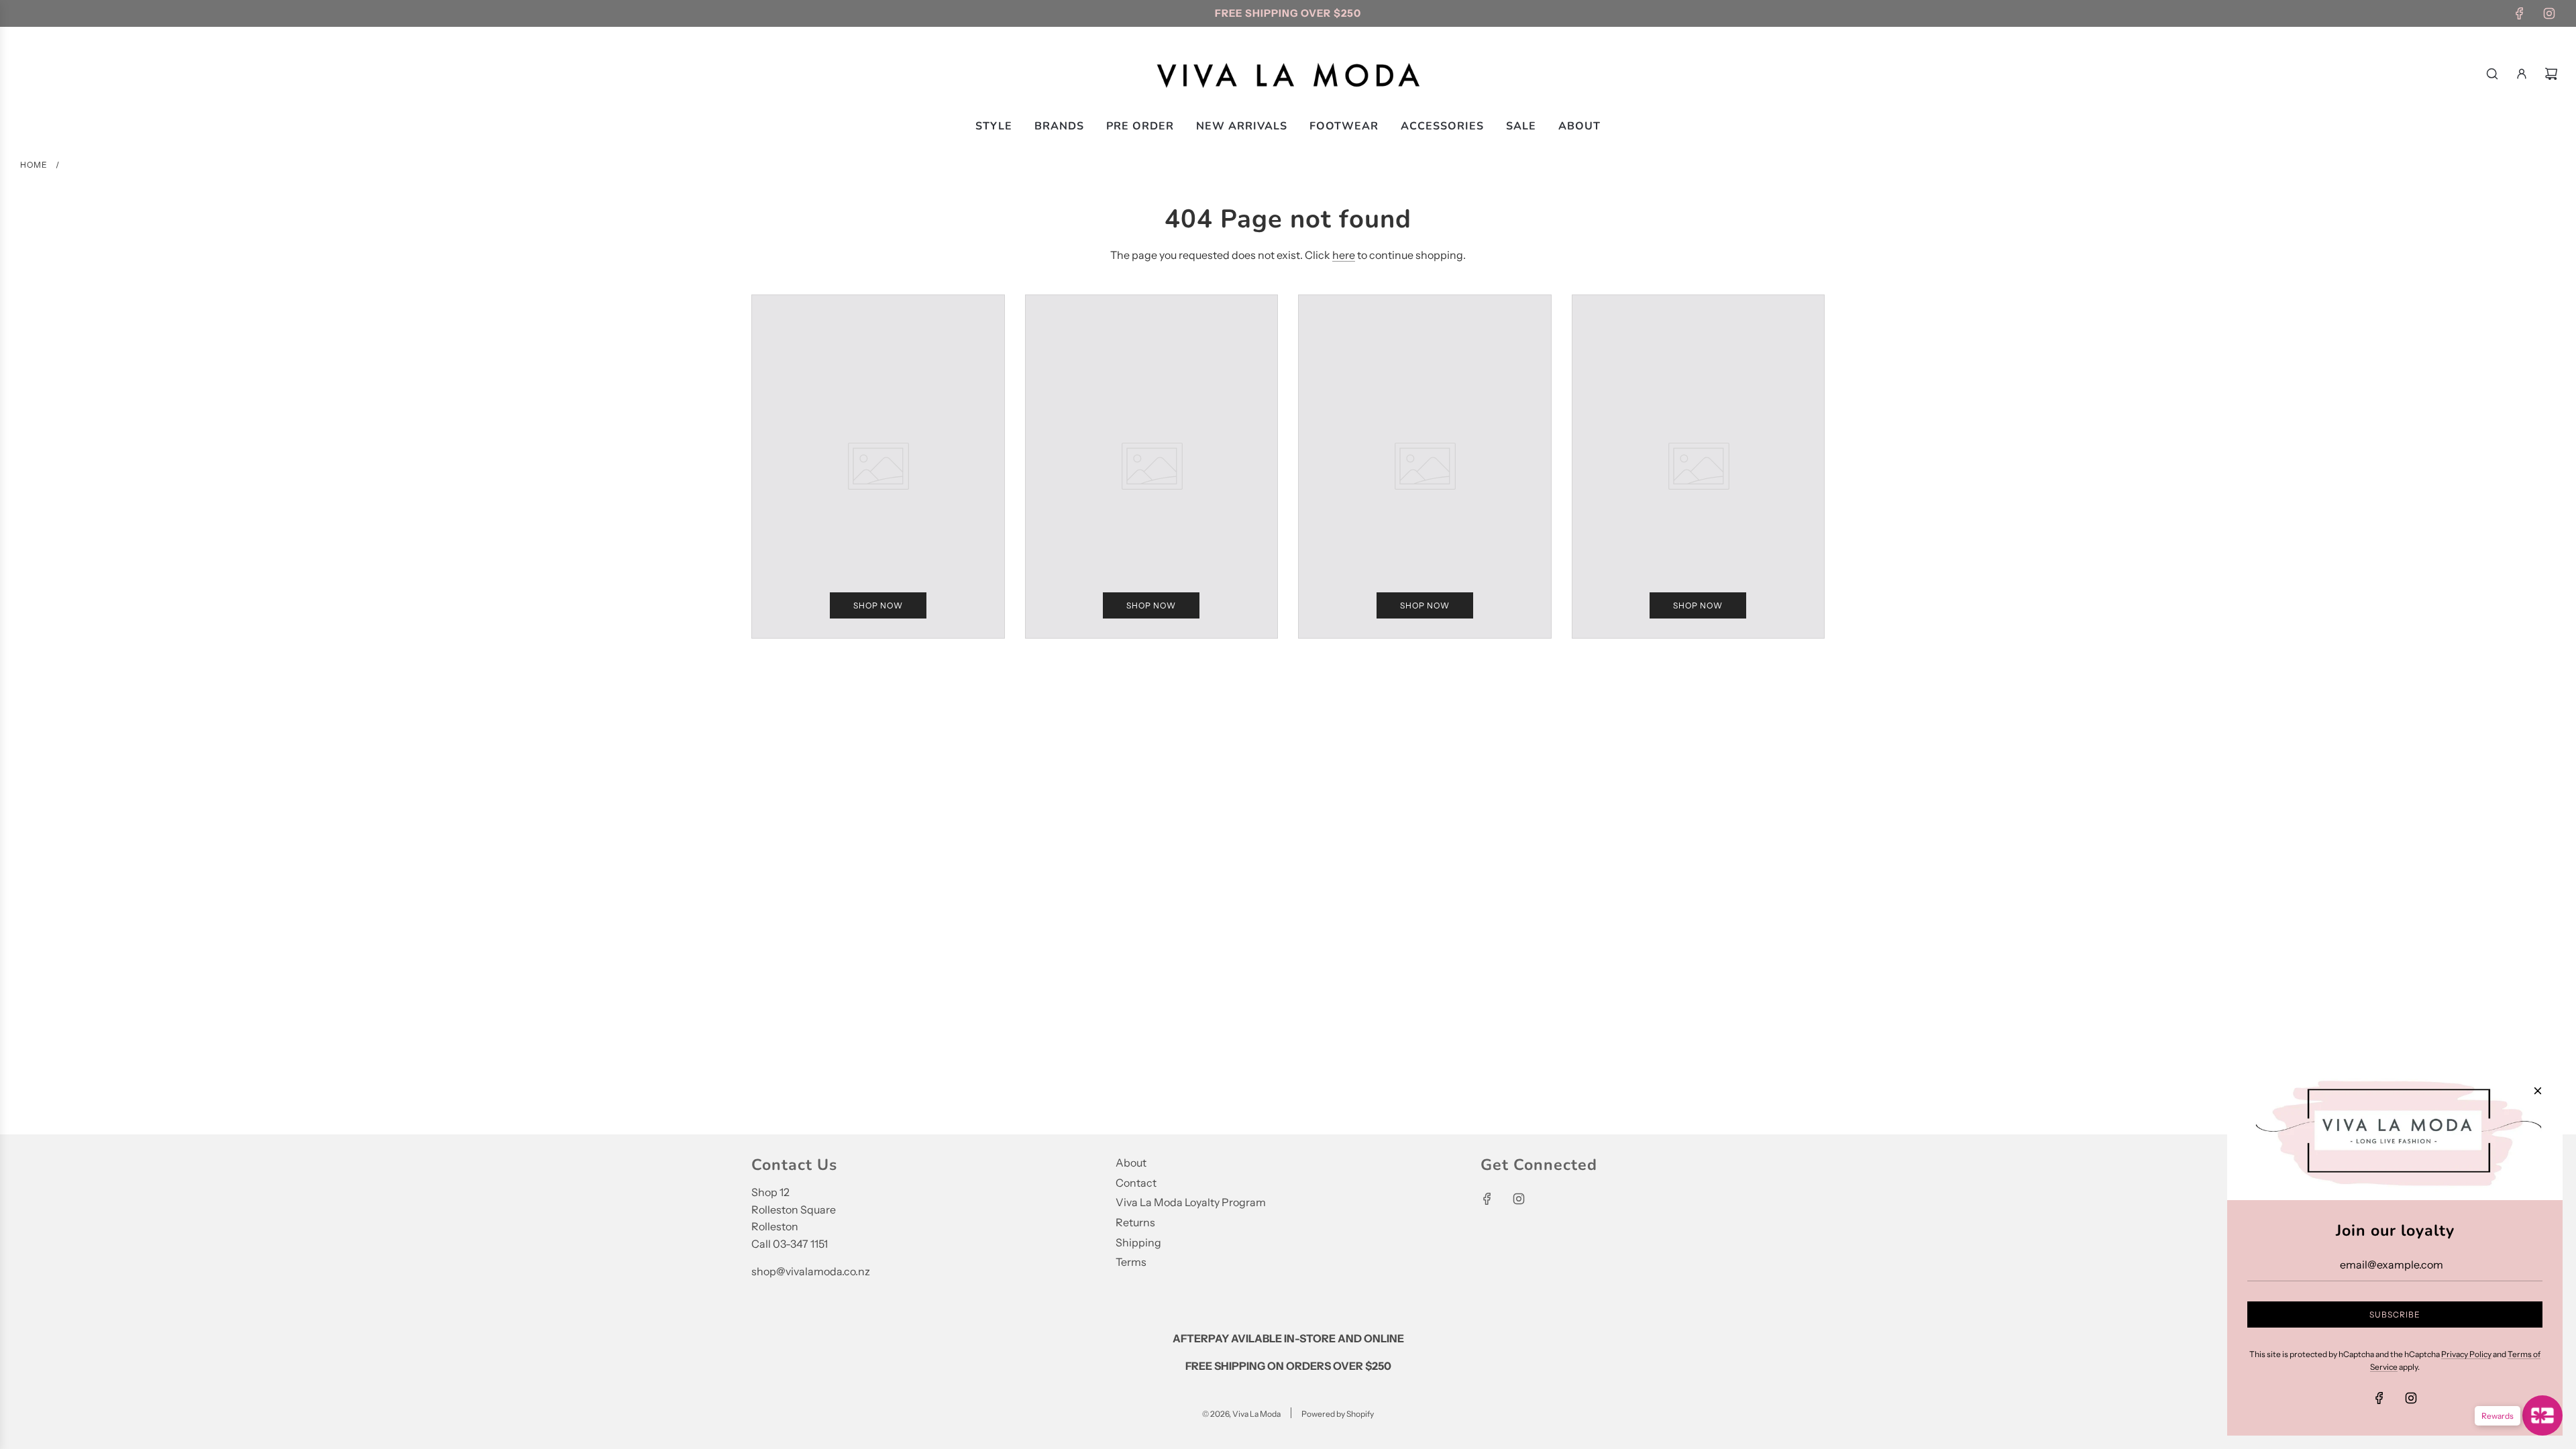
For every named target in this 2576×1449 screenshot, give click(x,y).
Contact (1136, 1183)
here (1344, 255)
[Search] (2492, 74)
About (1131, 1163)
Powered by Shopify (1338, 1414)
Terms (1131, 1262)
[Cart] (2551, 74)
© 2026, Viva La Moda (1241, 1414)
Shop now (878, 605)
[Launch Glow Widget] (2542, 1415)
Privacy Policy (2466, 1354)
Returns (1135, 1222)
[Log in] (2522, 74)
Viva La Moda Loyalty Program (1191, 1202)
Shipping (1138, 1242)
